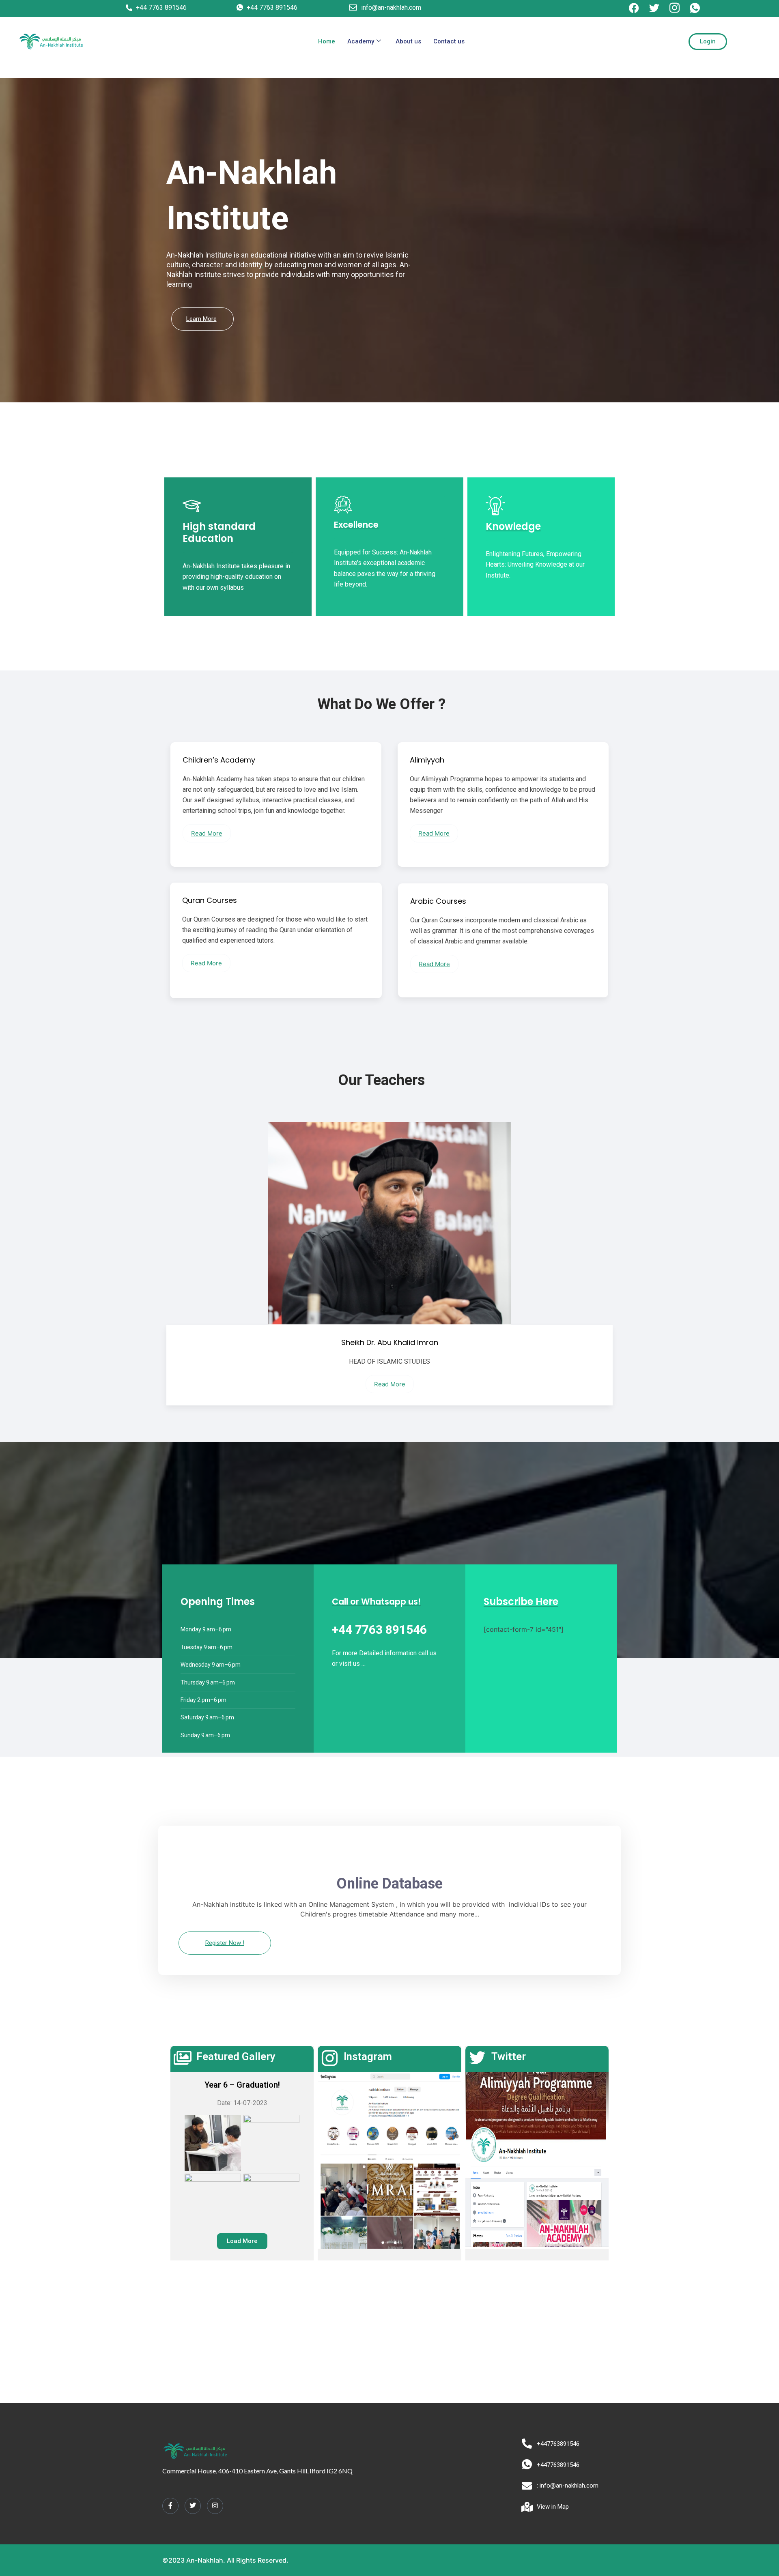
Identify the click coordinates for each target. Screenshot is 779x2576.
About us (408, 41)
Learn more (201, 319)
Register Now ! (225, 1943)
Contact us (449, 41)
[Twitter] (193, 2506)
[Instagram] (215, 2506)
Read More (207, 833)
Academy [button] (361, 41)
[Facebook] (170, 2506)
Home (327, 41)
